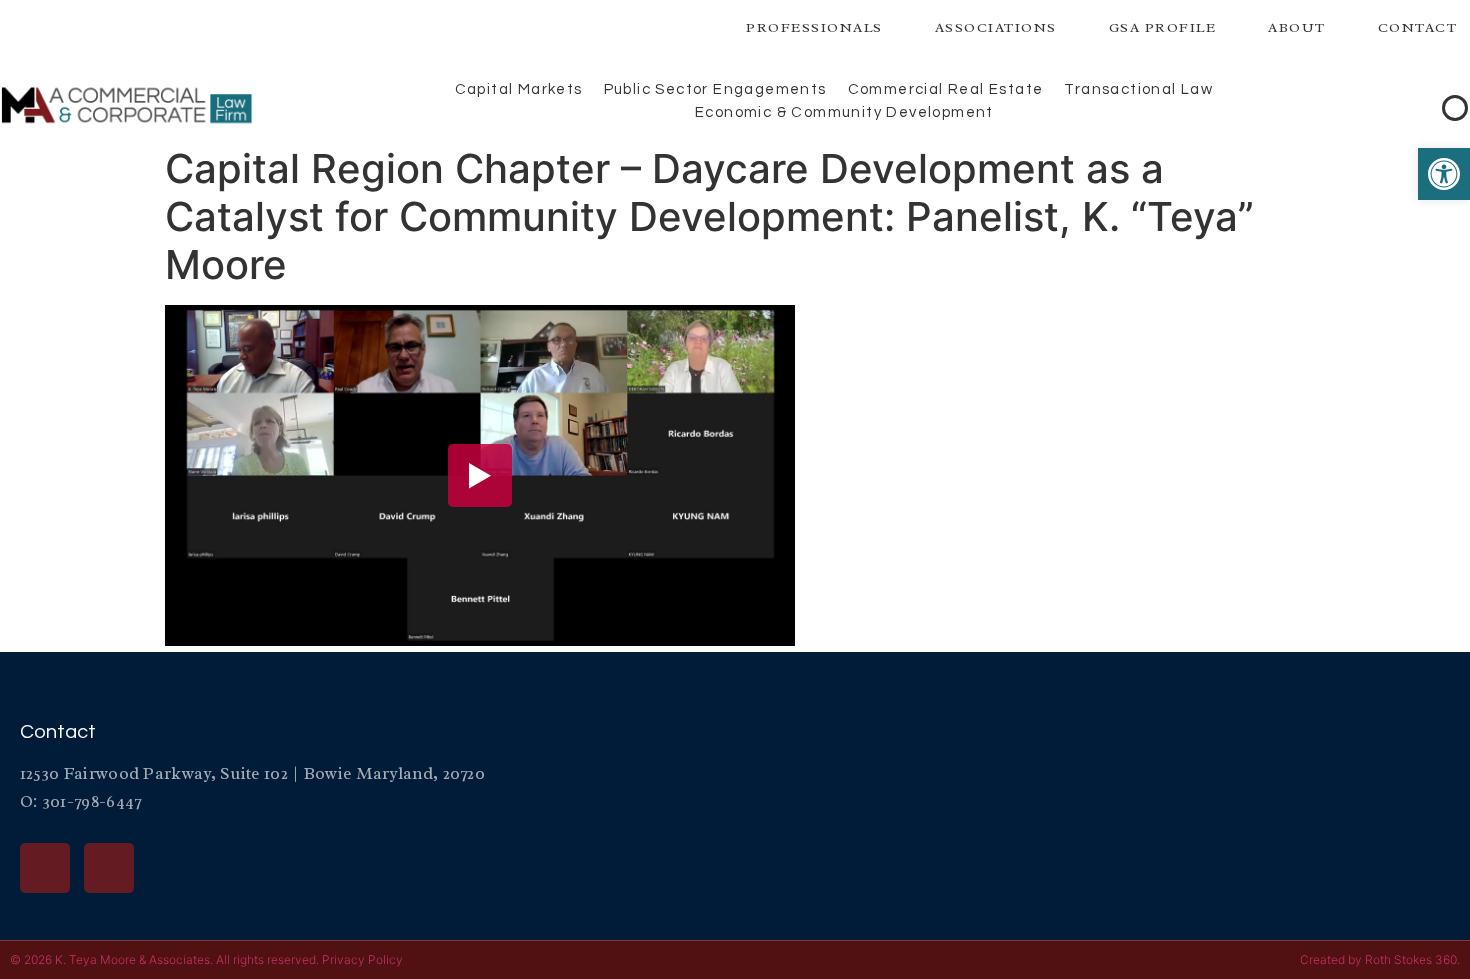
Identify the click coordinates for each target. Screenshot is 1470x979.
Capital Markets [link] (519, 89)
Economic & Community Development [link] (844, 112)
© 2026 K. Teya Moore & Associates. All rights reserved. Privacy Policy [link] (206, 959)
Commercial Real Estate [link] (946, 89)
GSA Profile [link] (1163, 27)
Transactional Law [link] (1138, 89)
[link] (1444, 174)
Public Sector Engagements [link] (715, 89)
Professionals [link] (814, 27)
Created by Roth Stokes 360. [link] (1380, 959)
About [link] (1297, 27)
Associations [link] (996, 27)
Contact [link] (1418, 27)
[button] (1419, 107)
